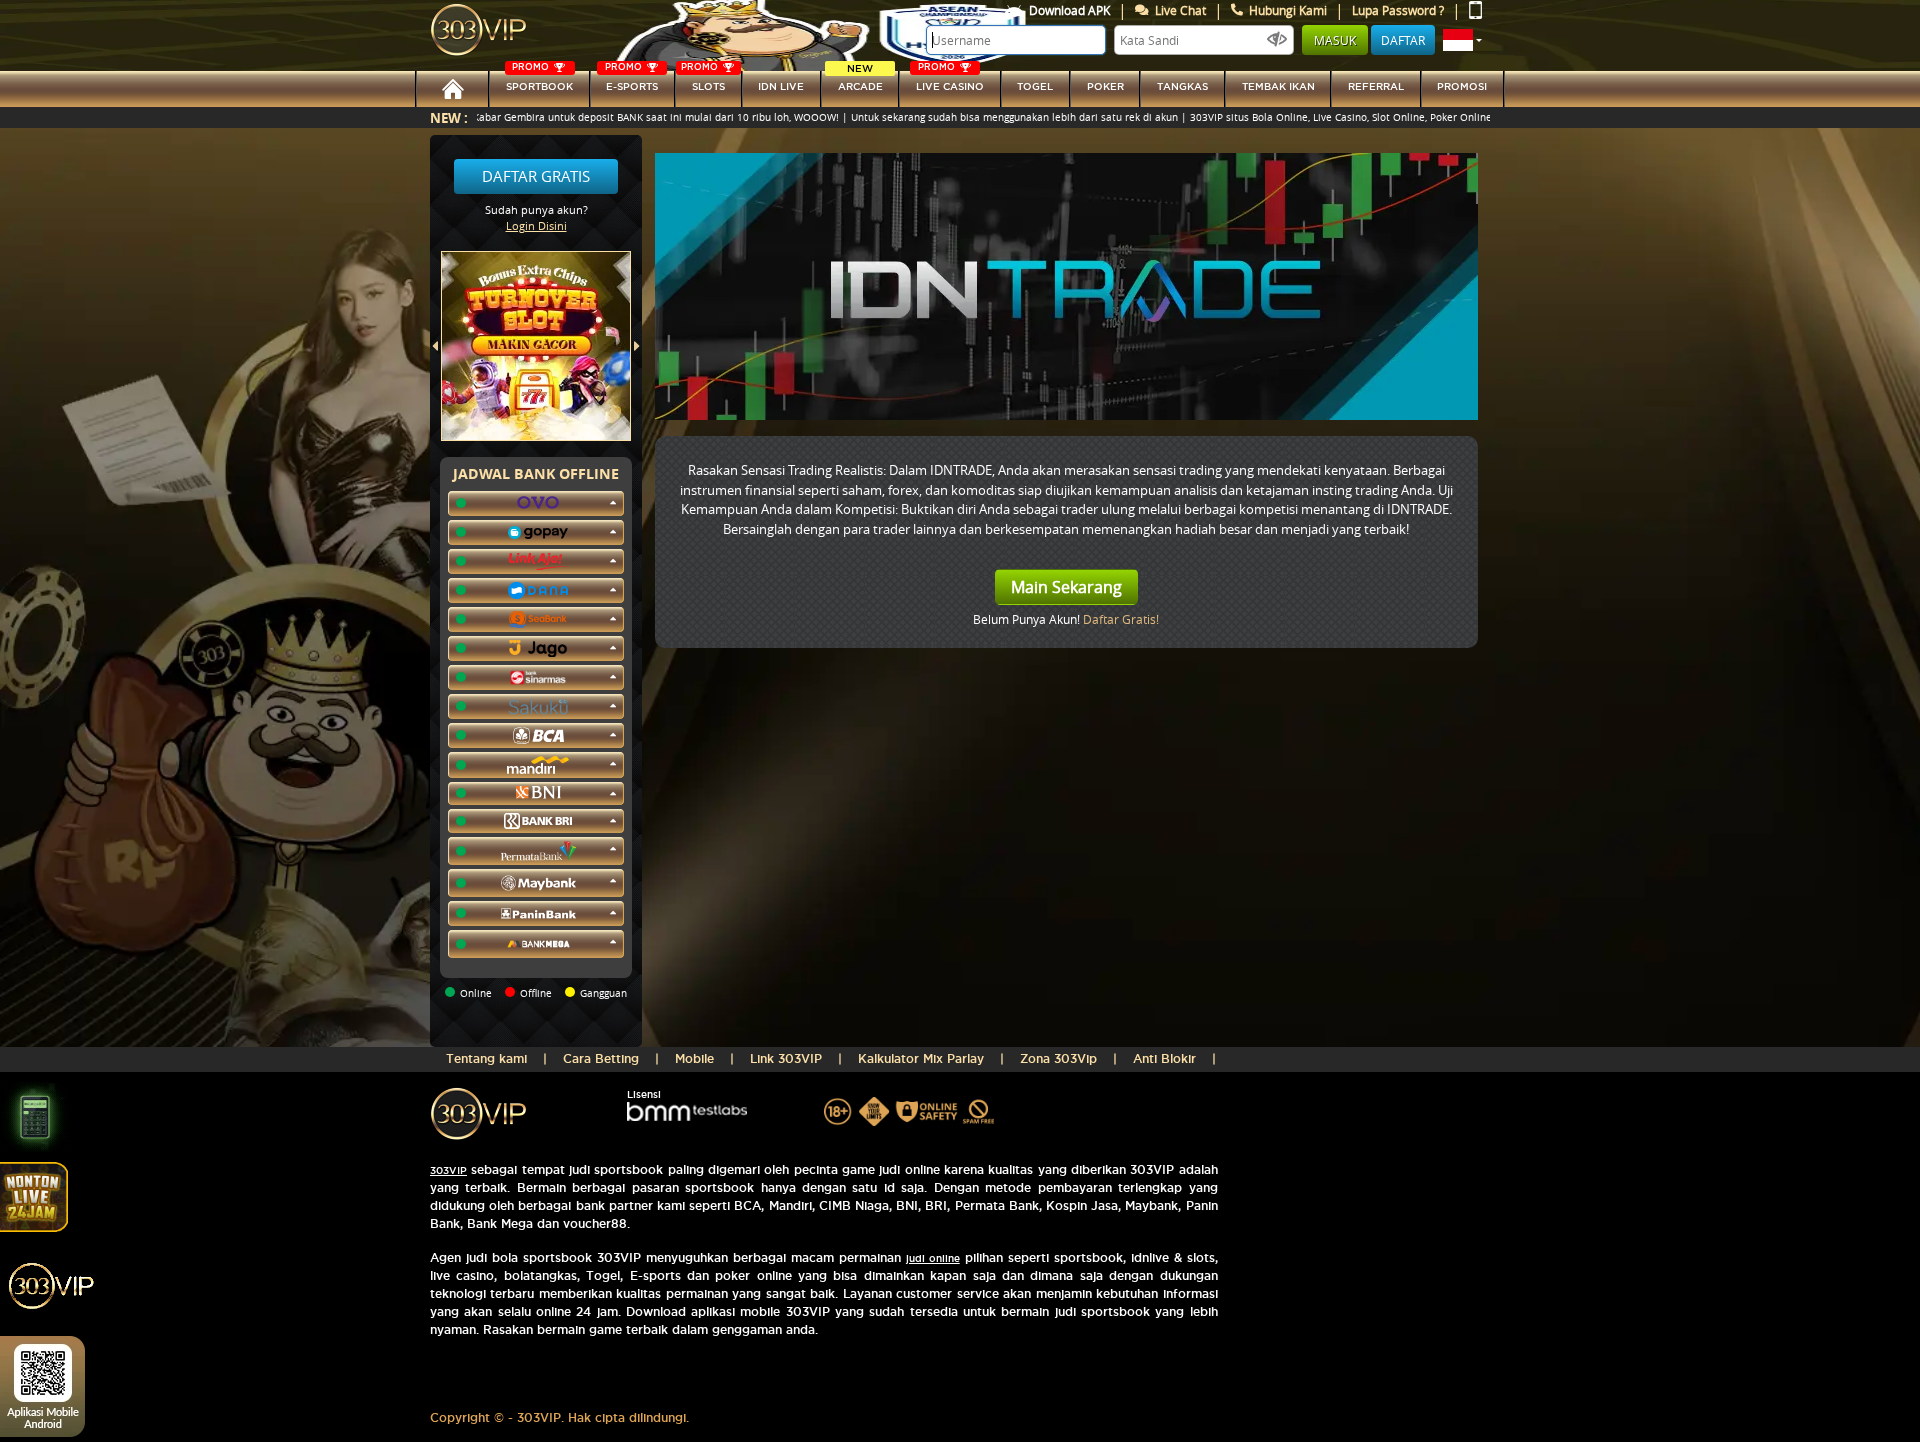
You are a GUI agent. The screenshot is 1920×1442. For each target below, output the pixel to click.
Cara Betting (601, 1058)
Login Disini (536, 225)
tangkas (1182, 86)
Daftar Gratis (536, 176)
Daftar (1403, 40)
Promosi (1462, 86)
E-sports (631, 81)
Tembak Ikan (1278, 86)
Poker (1105, 86)
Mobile (694, 1058)
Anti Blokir (1164, 1058)
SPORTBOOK (539, 81)
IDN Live (781, 86)
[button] (1462, 40)
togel (1035, 86)
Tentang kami (486, 1058)
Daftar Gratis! (1121, 619)
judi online (933, 1258)
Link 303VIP (786, 1058)
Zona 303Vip (1058, 1058)
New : (449, 117)
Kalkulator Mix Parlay (921, 1058)
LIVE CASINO (950, 81)
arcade (860, 81)
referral (1376, 86)
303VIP (448, 1170)
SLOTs (703, 81)
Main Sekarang (1066, 587)
